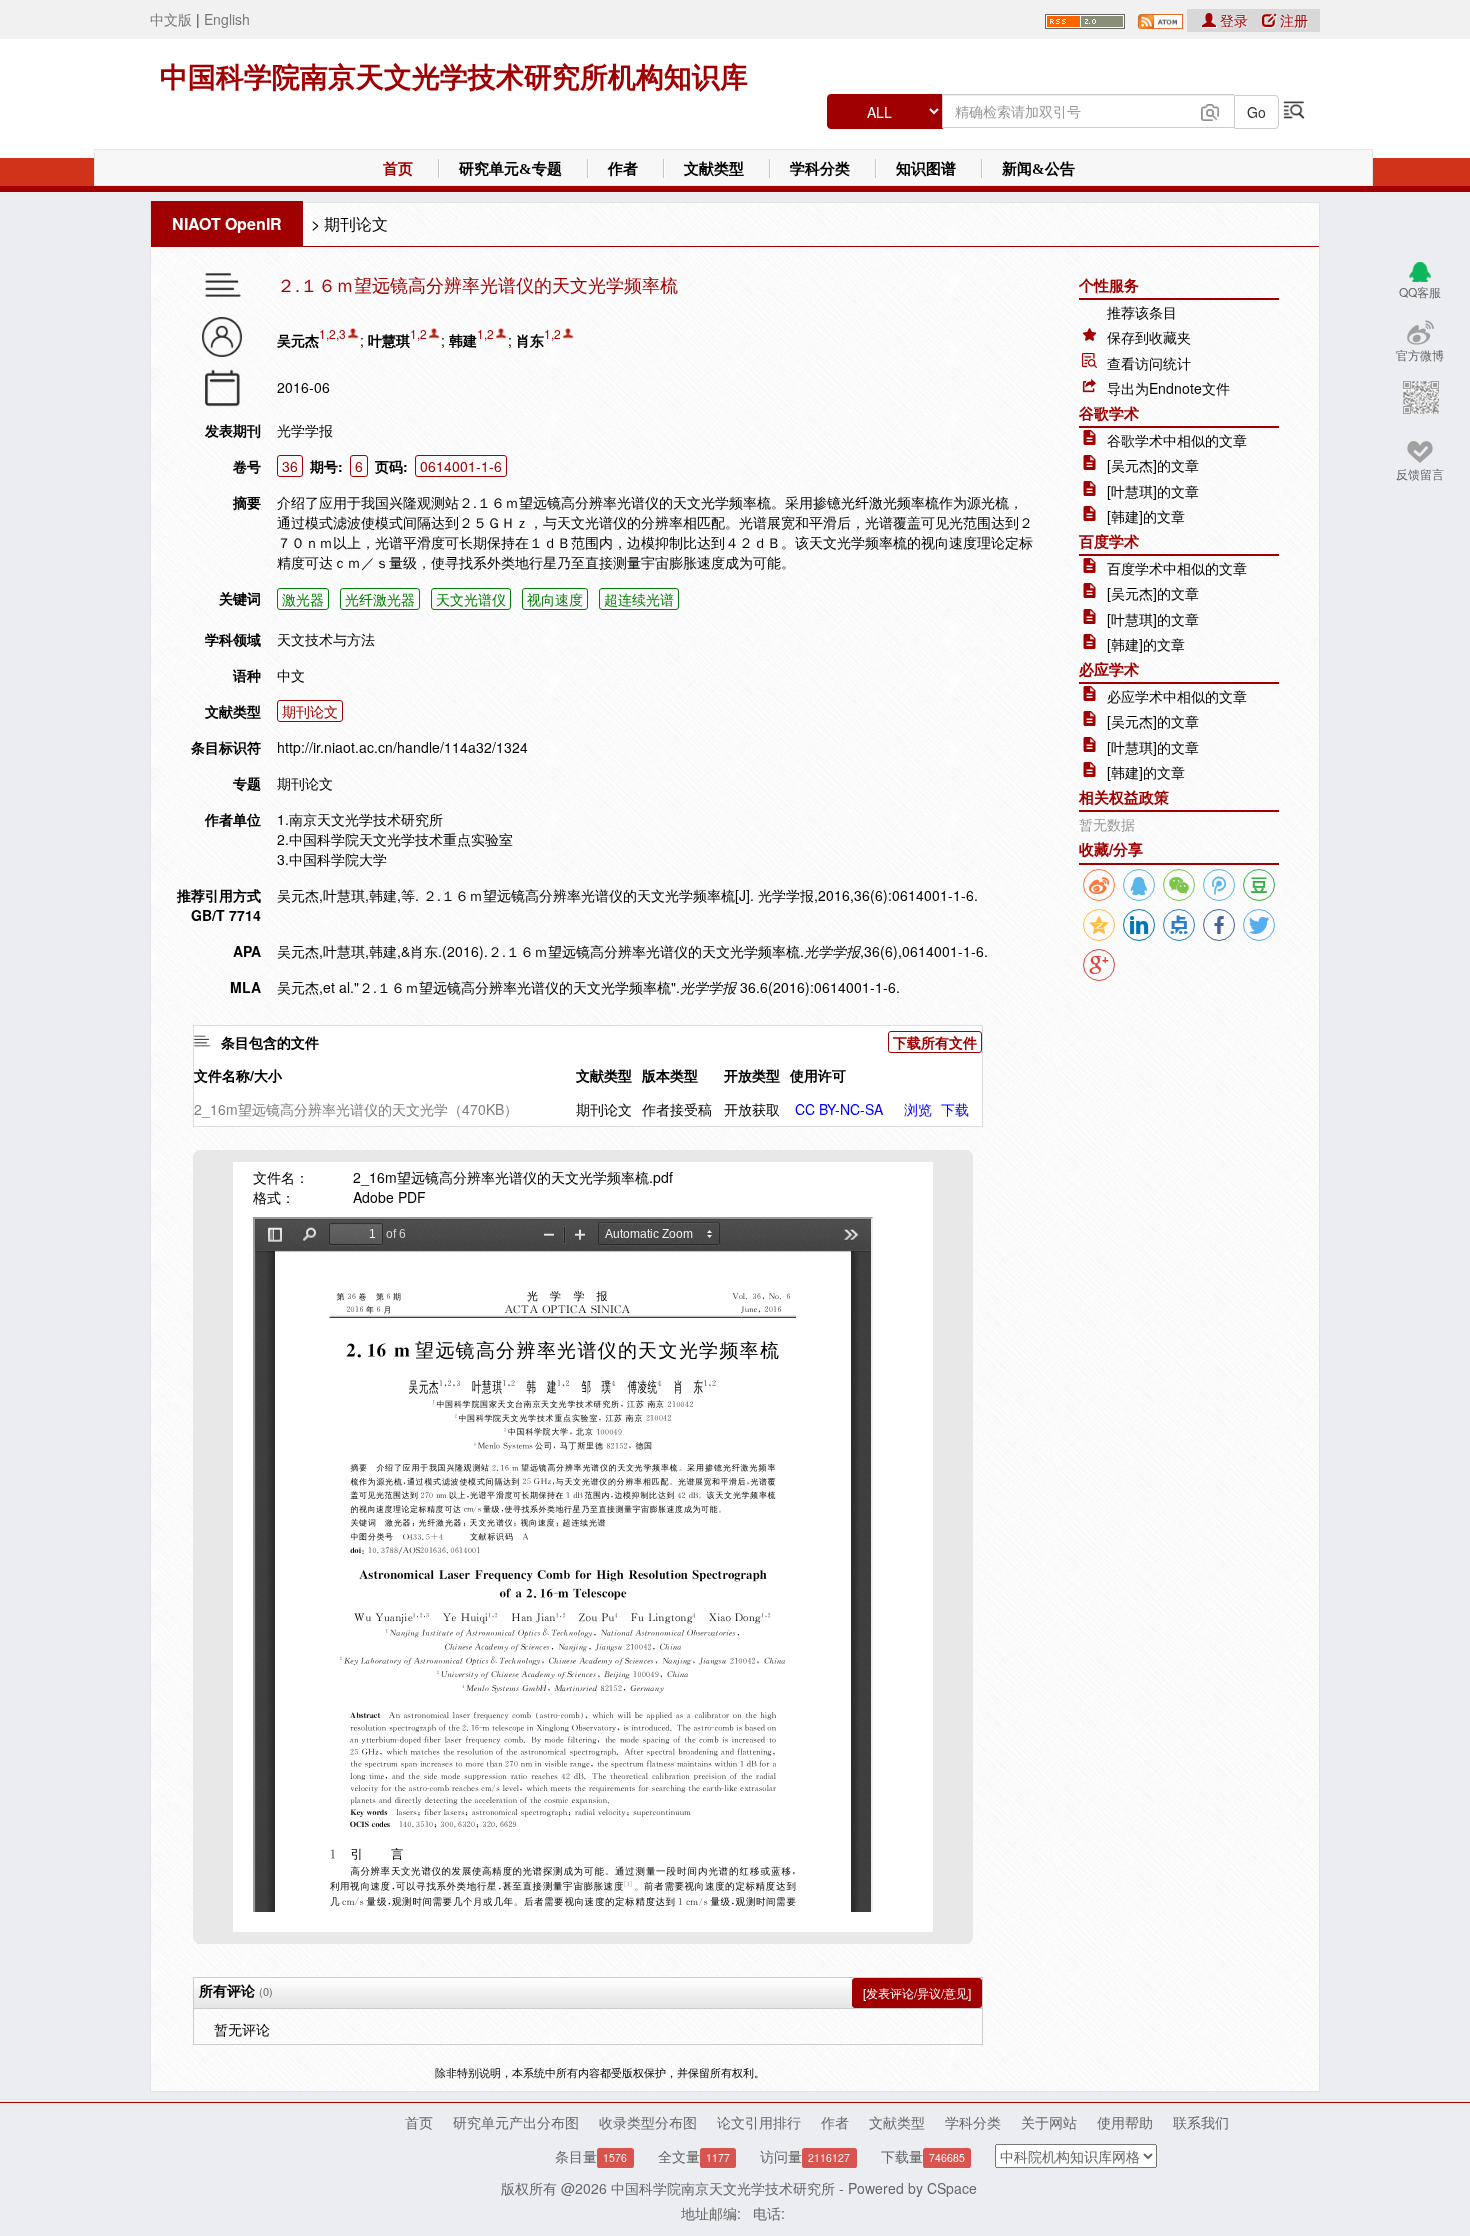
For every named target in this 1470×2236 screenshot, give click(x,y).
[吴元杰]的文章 (1153, 465)
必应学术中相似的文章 (1177, 696)
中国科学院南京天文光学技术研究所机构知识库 (454, 77)
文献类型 (714, 169)
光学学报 (305, 430)
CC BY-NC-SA (839, 1109)
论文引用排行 (759, 2122)
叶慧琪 (389, 340)
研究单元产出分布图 (516, 2122)
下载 (955, 1109)
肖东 (530, 340)
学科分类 (820, 169)
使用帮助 (1125, 2122)
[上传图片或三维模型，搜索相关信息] (1210, 110)
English (227, 19)
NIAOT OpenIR (227, 223)
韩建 (463, 340)
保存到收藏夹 (1149, 337)
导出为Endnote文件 (1168, 388)
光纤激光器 (380, 599)
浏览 (918, 1109)
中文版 (171, 19)
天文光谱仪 (471, 599)
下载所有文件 (935, 1042)
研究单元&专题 (510, 169)
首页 (398, 169)
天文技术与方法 (326, 639)
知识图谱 (926, 169)
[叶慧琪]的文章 (1153, 491)
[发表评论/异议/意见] (917, 1992)
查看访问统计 (1149, 363)
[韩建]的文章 (1146, 516)
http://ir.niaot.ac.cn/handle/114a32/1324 (402, 747)
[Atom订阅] (1160, 19)
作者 (623, 169)
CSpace (952, 2188)
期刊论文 (356, 223)
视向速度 (555, 599)
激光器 (303, 599)
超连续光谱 (639, 599)
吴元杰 (298, 340)
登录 (1234, 20)
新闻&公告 (1038, 169)
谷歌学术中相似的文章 (1177, 440)
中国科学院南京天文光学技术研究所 (723, 2188)
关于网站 (1049, 2122)
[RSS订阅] (1085, 19)
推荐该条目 (1142, 312)
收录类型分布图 (648, 2122)
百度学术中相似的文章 (1177, 568)
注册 (1292, 20)
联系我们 (1201, 2122)
